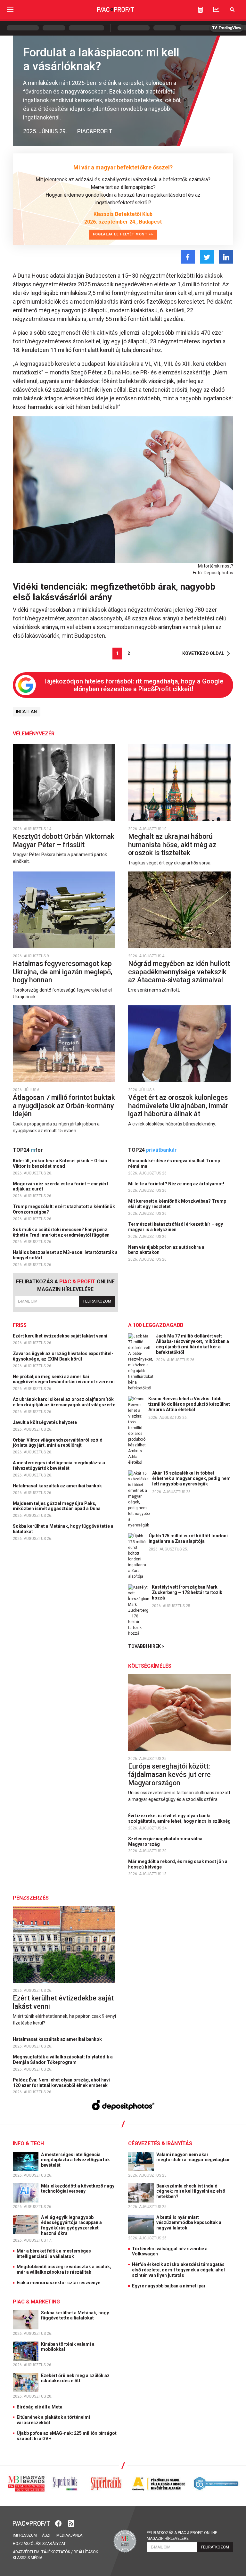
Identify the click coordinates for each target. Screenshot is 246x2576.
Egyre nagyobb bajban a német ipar (169, 2286)
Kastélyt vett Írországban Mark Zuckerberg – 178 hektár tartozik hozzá (187, 1592)
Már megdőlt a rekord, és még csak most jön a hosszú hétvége (178, 1864)
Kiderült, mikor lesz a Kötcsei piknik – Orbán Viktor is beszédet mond (60, 1163)
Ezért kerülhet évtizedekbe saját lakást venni (61, 1336)
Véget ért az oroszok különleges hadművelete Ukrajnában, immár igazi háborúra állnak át (178, 1106)
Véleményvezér (34, 734)
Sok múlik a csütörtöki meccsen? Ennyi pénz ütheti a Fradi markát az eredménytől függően (62, 1232)
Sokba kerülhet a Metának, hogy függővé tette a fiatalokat (63, 1529)
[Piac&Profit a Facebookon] (59, 2523)
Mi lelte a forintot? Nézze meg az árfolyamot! (177, 1184)
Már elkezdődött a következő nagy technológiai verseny (78, 2189)
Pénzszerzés (31, 1898)
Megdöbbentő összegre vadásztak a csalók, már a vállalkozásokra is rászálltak (64, 2269)
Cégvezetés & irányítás (160, 2143)
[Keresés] (232, 9)
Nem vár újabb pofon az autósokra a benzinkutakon (166, 1250)
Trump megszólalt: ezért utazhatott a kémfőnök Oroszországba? (64, 1209)
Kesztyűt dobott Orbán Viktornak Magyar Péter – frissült (64, 841)
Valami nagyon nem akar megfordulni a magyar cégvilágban (194, 2157)
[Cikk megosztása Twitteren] (207, 257)
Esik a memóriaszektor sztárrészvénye (58, 2283)
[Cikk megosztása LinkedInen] (226, 257)
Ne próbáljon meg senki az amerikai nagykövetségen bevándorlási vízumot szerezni (64, 1379)
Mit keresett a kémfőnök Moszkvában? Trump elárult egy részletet (177, 1204)
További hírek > (146, 1646)
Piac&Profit (95, 131)
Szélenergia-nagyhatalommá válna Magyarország (165, 1841)
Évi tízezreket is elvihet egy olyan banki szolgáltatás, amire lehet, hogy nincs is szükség (180, 1818)
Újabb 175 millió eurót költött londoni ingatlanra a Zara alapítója (188, 1538)
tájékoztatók (56, 2552)
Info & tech (28, 2143)
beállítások (86, 2552)
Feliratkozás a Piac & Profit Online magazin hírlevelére (182, 2536)
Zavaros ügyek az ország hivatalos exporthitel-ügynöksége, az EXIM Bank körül (63, 1356)
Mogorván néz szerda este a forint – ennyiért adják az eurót (61, 1186)
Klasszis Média (28, 2558)
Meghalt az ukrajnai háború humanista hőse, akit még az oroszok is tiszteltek (172, 845)
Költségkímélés (150, 1666)
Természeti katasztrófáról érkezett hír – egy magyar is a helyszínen (176, 1227)
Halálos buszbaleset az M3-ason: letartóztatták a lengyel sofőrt (65, 1255)
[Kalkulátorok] (200, 10)
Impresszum (25, 2535)
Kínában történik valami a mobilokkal (68, 2347)
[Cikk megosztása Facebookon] (188, 257)
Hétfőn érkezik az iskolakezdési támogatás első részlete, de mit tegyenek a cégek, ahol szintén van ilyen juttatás (178, 2270)
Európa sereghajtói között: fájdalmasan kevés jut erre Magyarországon (169, 1774)
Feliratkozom (97, 1301)
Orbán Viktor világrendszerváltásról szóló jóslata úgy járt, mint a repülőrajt (58, 1443)
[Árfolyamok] (216, 9)
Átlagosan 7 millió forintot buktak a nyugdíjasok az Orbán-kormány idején (64, 1106)
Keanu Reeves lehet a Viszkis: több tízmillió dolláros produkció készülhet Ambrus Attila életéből (189, 1404)
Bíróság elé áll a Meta (40, 2407)
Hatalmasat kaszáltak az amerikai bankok (58, 1486)
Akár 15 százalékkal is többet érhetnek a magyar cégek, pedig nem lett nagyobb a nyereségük (191, 1478)
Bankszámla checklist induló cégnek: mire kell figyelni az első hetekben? (191, 2191)
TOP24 (28, 1150)
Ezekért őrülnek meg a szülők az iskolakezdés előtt (75, 2378)
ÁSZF (47, 2535)
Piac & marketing (36, 2302)
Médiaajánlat (70, 2535)
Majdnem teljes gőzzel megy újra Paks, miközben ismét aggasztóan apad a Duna (57, 1506)
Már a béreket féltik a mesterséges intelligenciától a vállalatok (54, 2254)
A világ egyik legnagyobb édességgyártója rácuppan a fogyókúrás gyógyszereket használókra (71, 2225)
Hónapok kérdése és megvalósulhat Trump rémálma (174, 1163)
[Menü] (10, 9)
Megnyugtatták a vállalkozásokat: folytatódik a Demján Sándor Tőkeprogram (63, 2060)
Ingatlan (26, 712)
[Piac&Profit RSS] (71, 2523)
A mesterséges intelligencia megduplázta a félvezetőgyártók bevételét (59, 1465)
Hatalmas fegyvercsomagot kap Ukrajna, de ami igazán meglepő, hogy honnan (63, 972)
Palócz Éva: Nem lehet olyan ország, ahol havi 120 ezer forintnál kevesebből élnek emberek (61, 2083)
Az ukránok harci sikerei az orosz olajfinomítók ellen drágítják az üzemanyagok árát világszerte (65, 1402)
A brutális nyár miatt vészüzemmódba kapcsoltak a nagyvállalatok (189, 2223)
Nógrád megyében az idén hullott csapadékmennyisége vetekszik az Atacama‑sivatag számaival (179, 972)
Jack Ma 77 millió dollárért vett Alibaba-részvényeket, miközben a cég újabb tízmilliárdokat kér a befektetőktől (193, 1344)
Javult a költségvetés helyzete (45, 1422)
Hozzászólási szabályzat (39, 2544)
